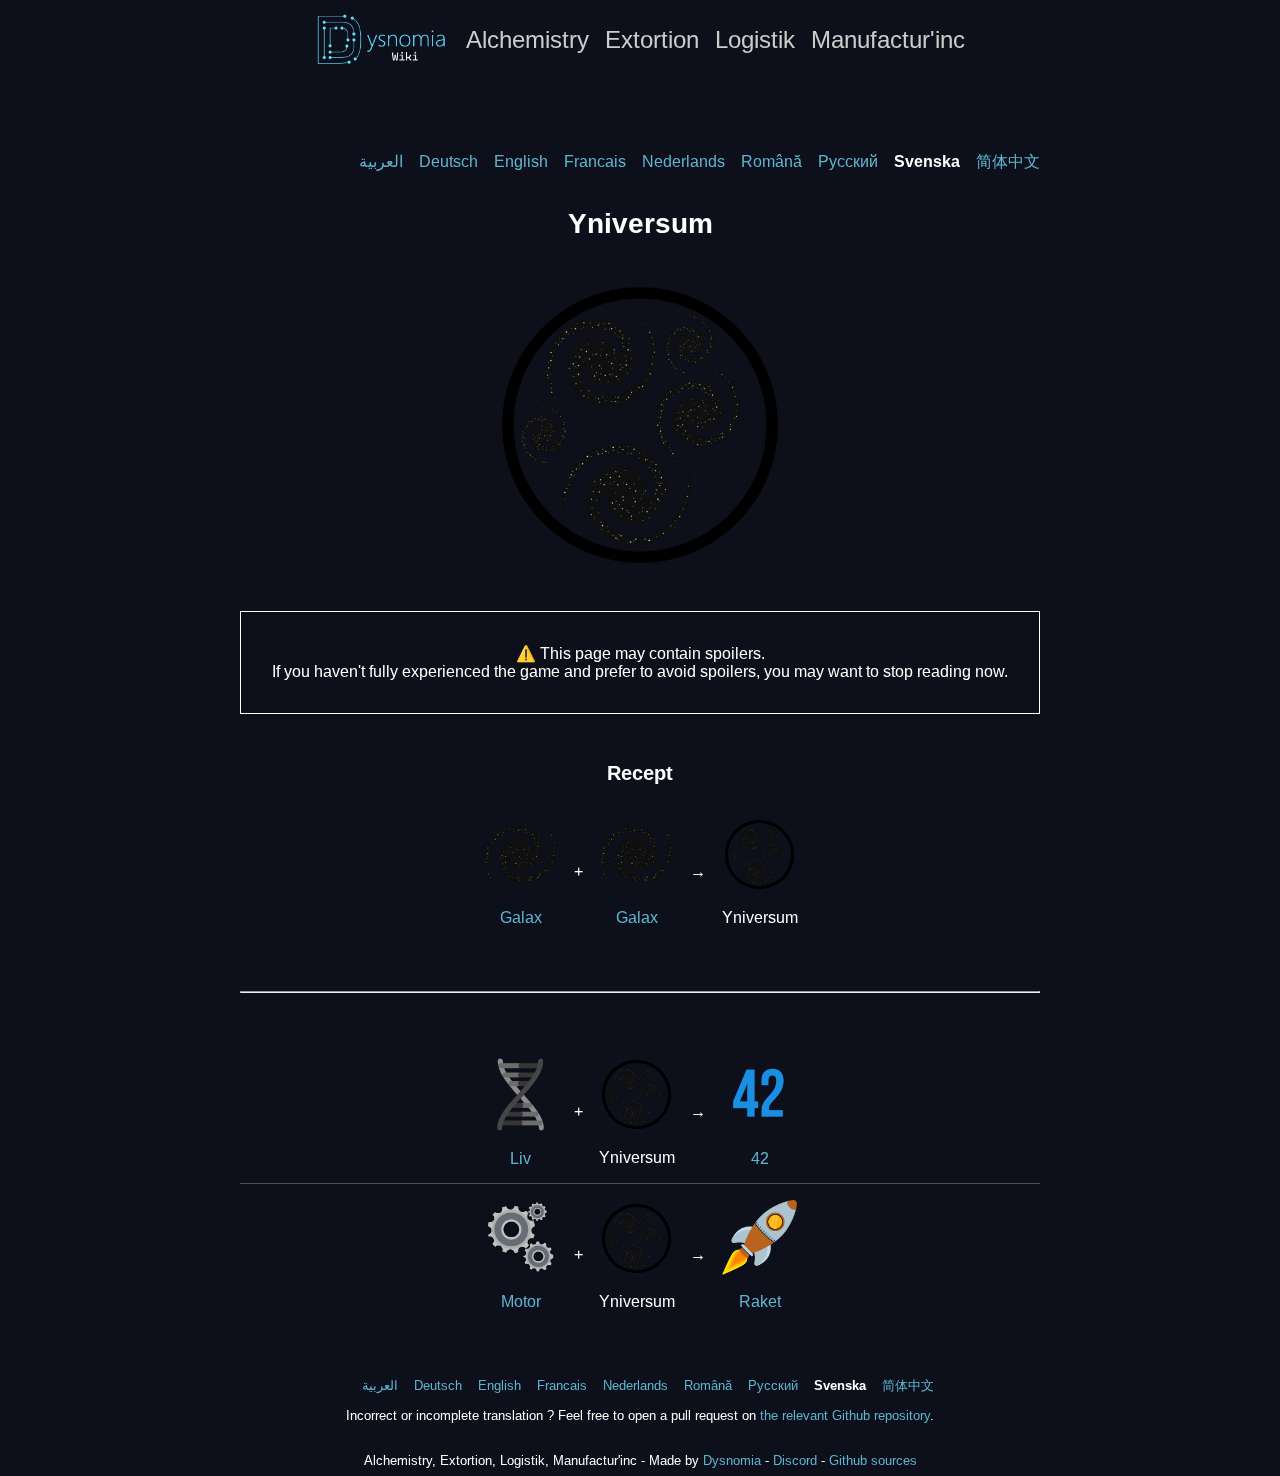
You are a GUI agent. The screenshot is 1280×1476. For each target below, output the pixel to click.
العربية (381, 161)
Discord (795, 1460)
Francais (595, 161)
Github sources (873, 1460)
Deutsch (448, 161)
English (521, 161)
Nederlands (683, 161)
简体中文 (1008, 161)
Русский (848, 161)
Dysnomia (732, 1460)
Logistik (755, 39)
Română (771, 161)
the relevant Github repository (845, 1415)
